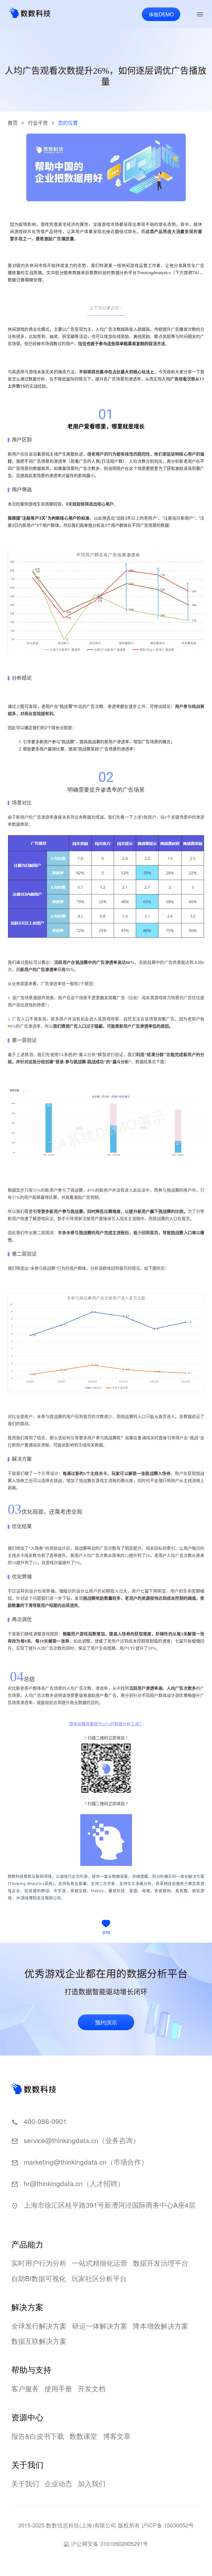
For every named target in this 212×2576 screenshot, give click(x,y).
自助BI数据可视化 (39, 2278)
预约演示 (106, 2022)
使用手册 (58, 2388)
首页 (13, 123)
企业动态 (58, 2483)
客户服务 (25, 2388)
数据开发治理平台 (161, 2263)
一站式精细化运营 (100, 2263)
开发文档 (92, 2388)
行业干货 (38, 123)
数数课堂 (83, 2436)
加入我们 (92, 2483)
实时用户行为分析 (39, 2263)
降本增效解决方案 (161, 2326)
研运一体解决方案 (100, 2326)
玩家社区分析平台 (99, 2278)
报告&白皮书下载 (38, 2436)
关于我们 (25, 2483)
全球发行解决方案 (39, 2326)
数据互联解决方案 (39, 2341)
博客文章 (117, 2436)
